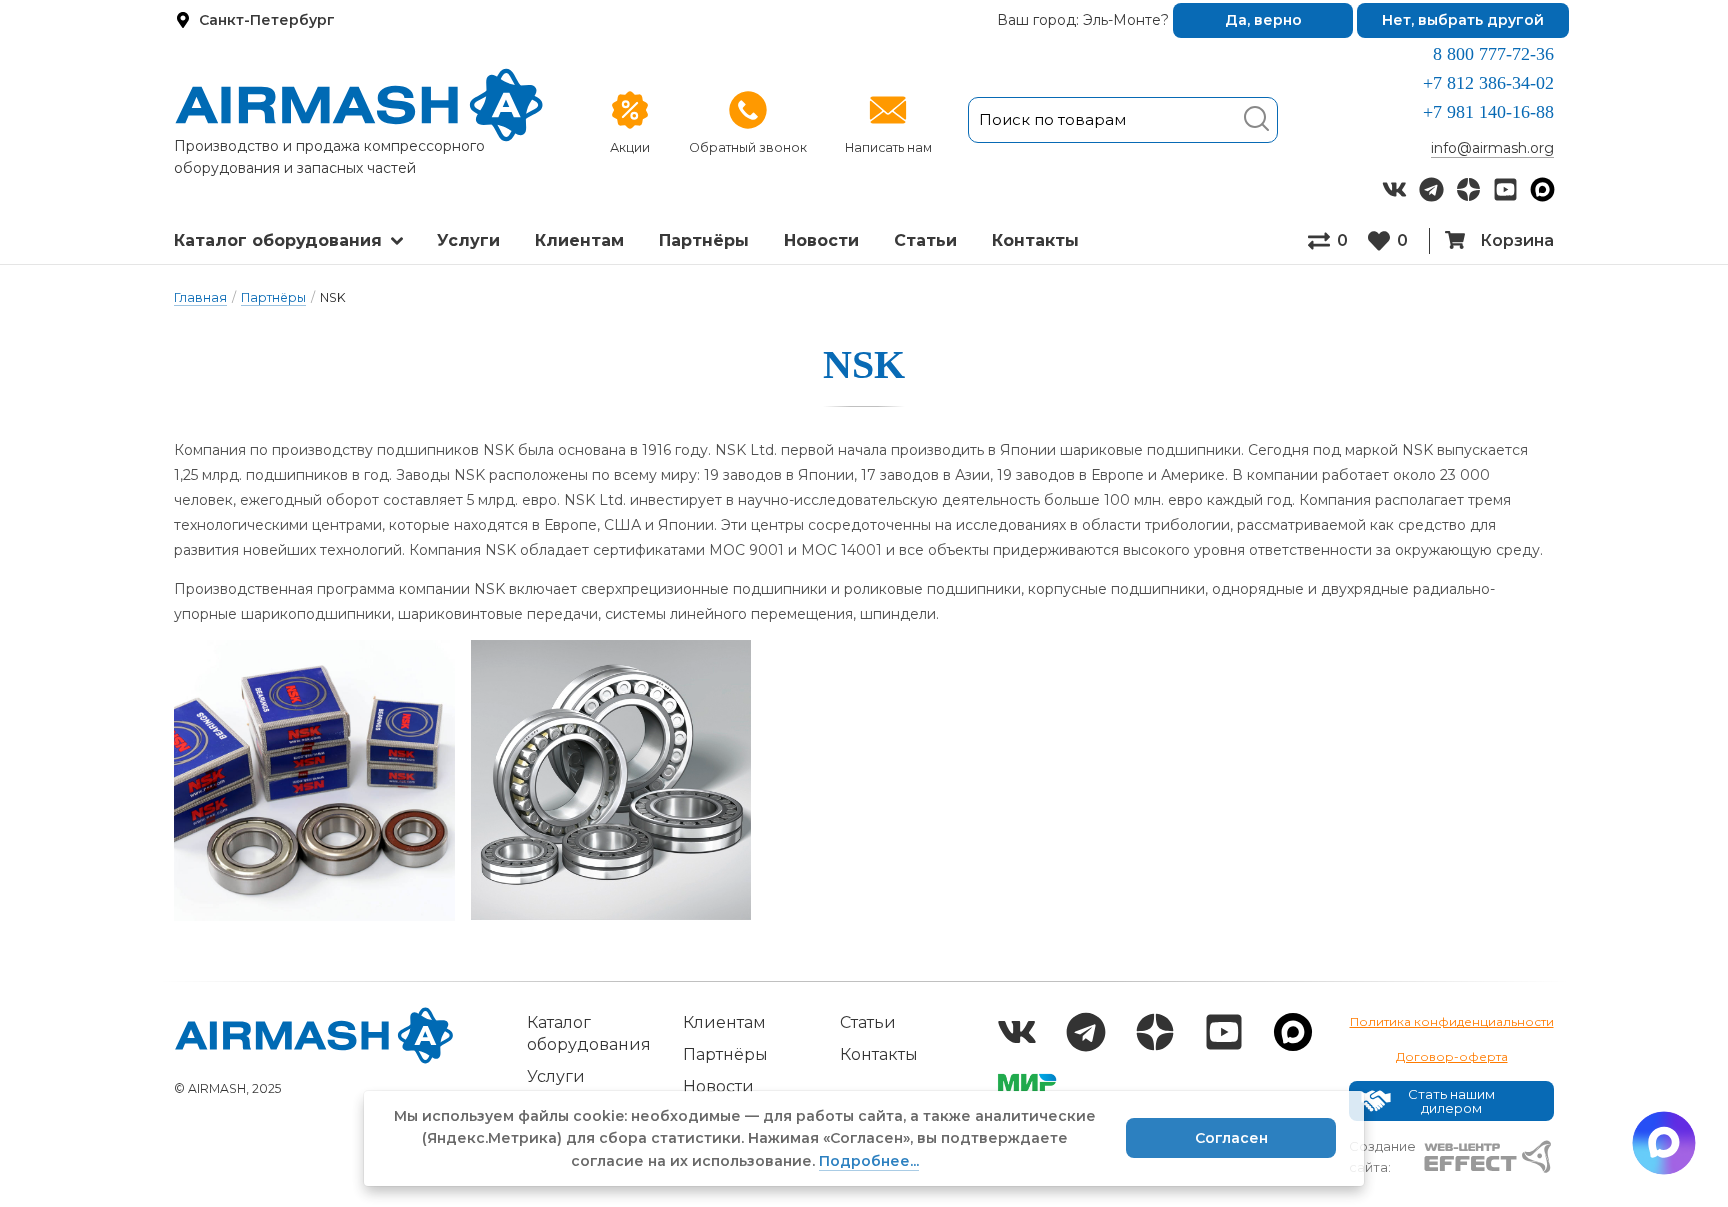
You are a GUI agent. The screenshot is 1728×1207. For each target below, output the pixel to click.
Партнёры (704, 240)
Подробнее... (869, 1161)
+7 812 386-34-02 (1488, 83)
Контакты (879, 1054)
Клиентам (579, 240)
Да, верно (1263, 20)
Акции (630, 147)
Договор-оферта (1452, 1056)
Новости (821, 240)
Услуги (468, 240)
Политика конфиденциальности (1452, 1021)
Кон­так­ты (1035, 240)
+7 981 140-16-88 (1488, 112)
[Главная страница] (359, 105)
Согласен (1231, 1138)
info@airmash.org (1492, 148)
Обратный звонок (748, 147)
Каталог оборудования (278, 240)
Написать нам (888, 147)
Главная (200, 297)
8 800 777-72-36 (1493, 54)
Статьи (925, 240)
